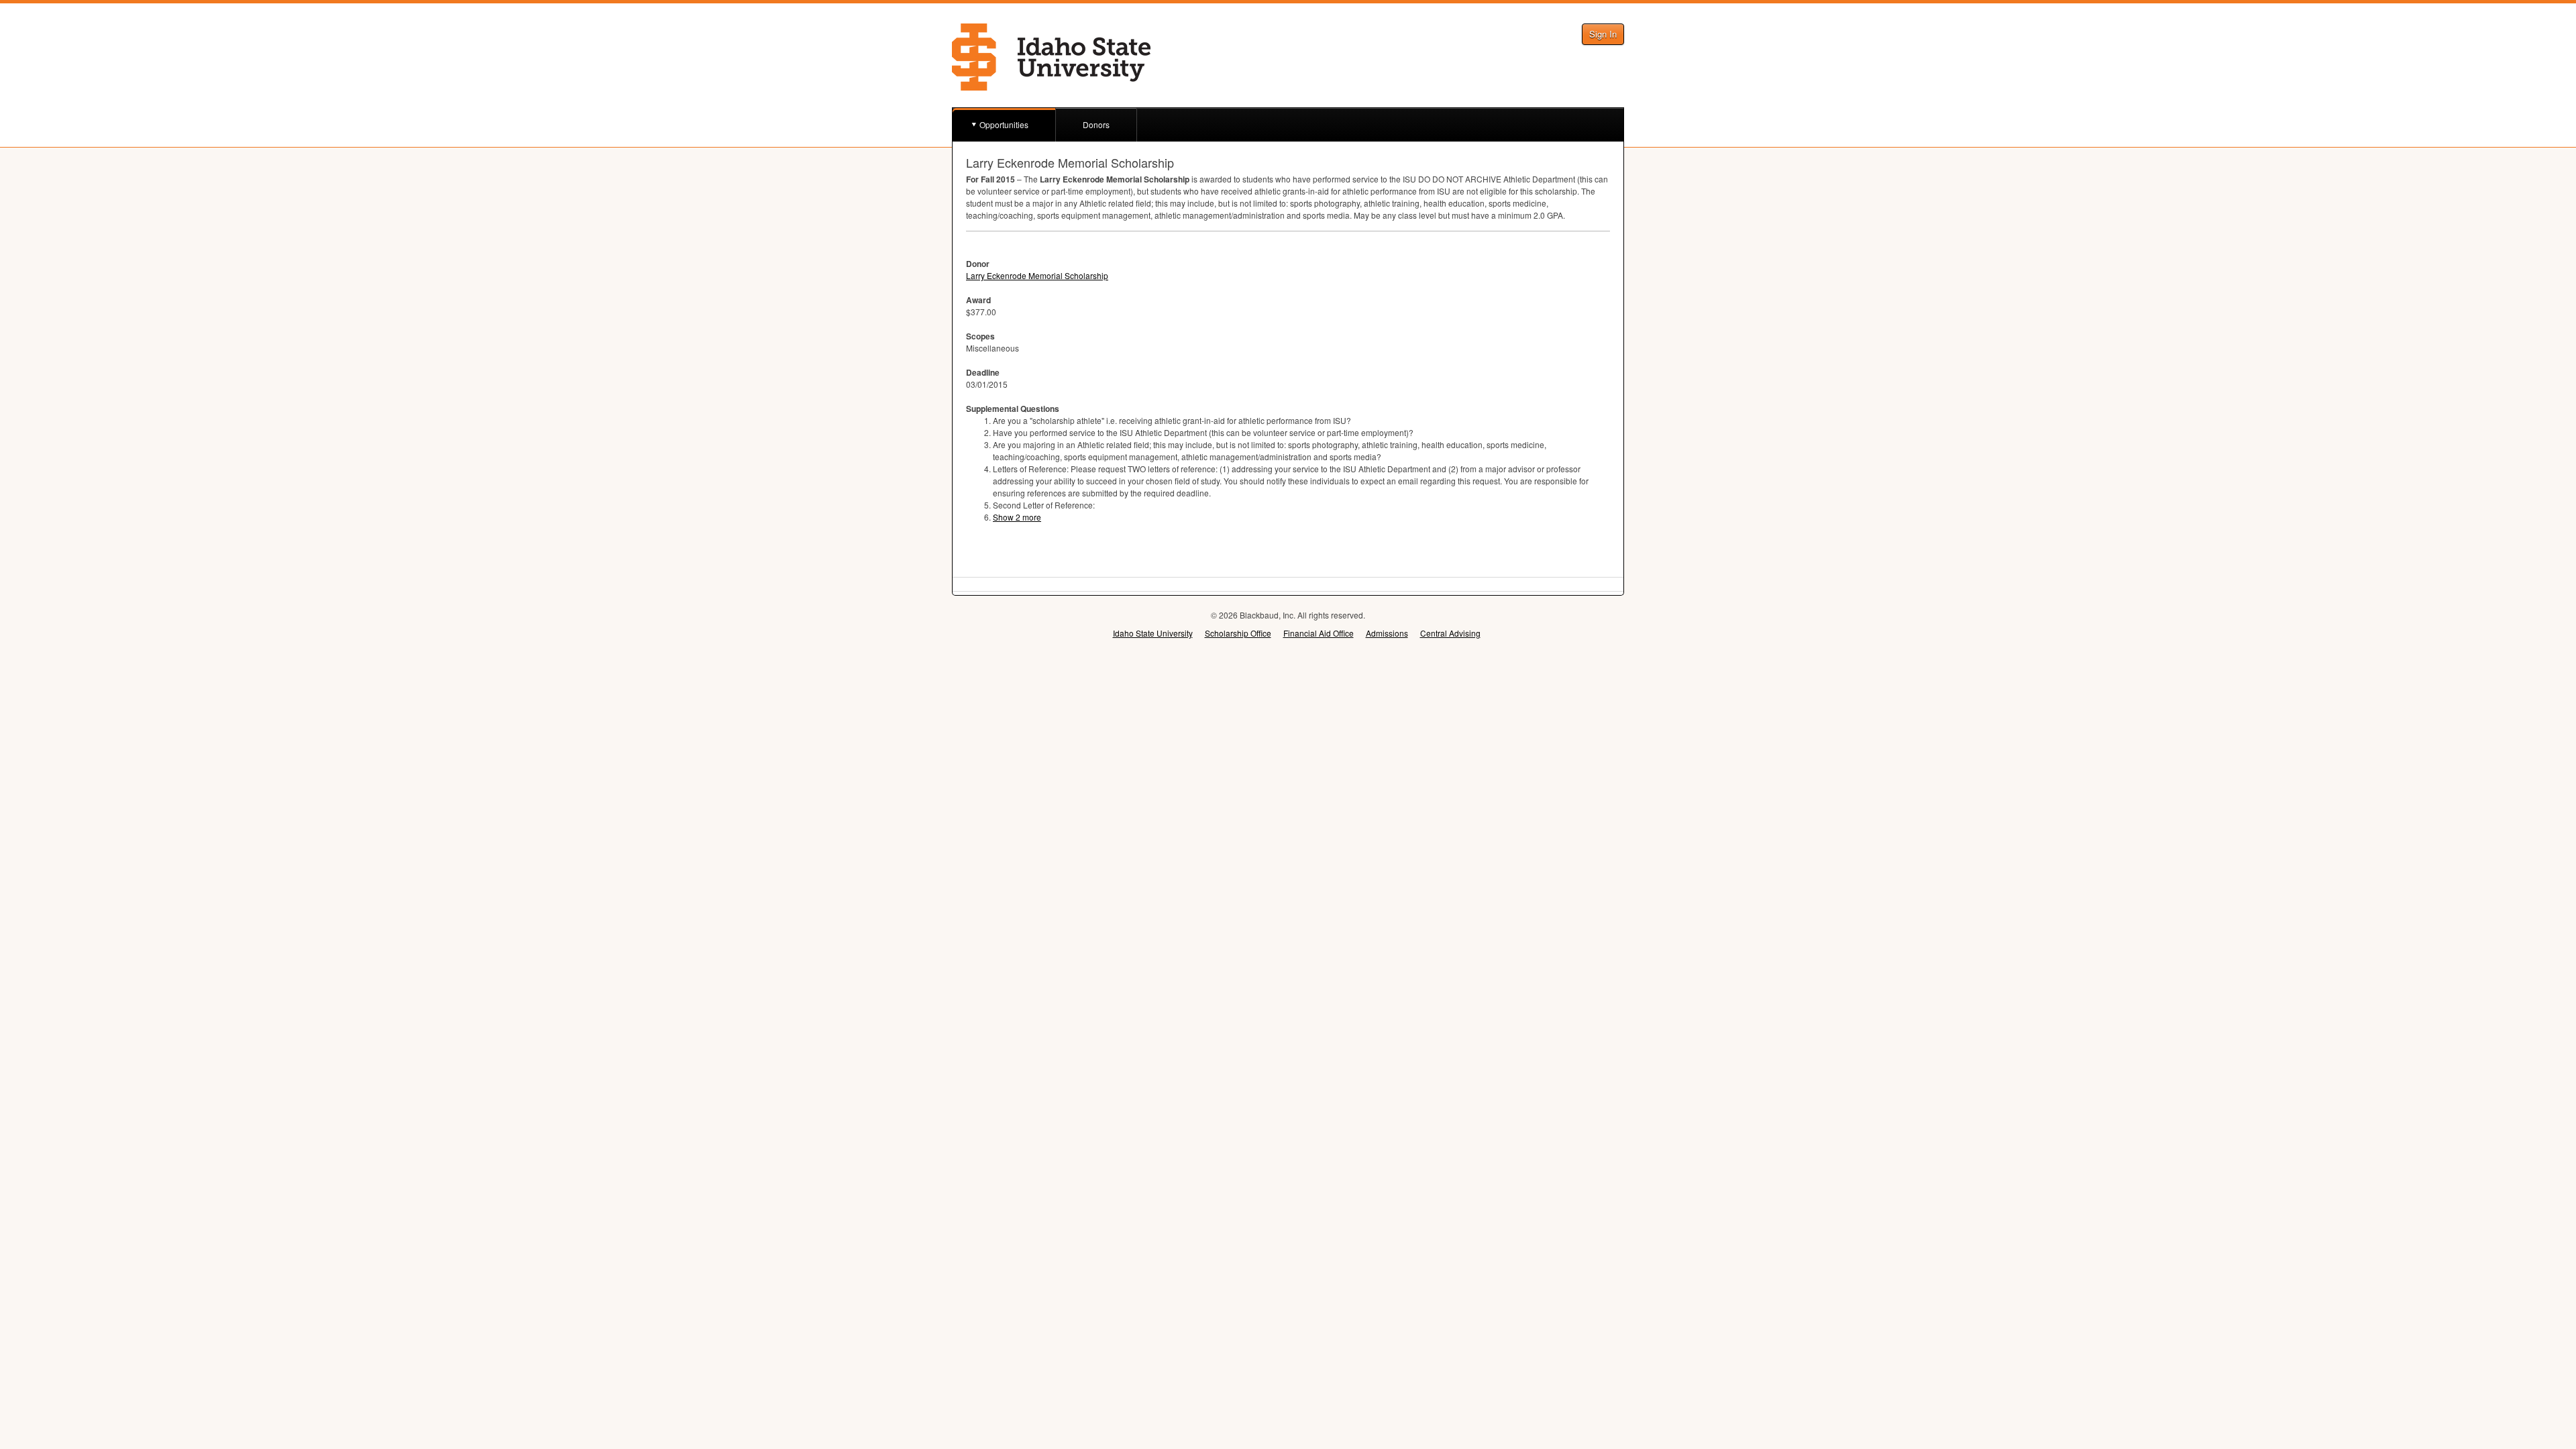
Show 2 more (1017, 517)
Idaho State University (1153, 633)
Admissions (1387, 633)
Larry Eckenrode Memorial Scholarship (1037, 275)
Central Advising (1450, 633)
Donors (1096, 124)
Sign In (1603, 34)
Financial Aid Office (1319, 633)
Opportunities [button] (1004, 124)
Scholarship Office (1238, 633)
